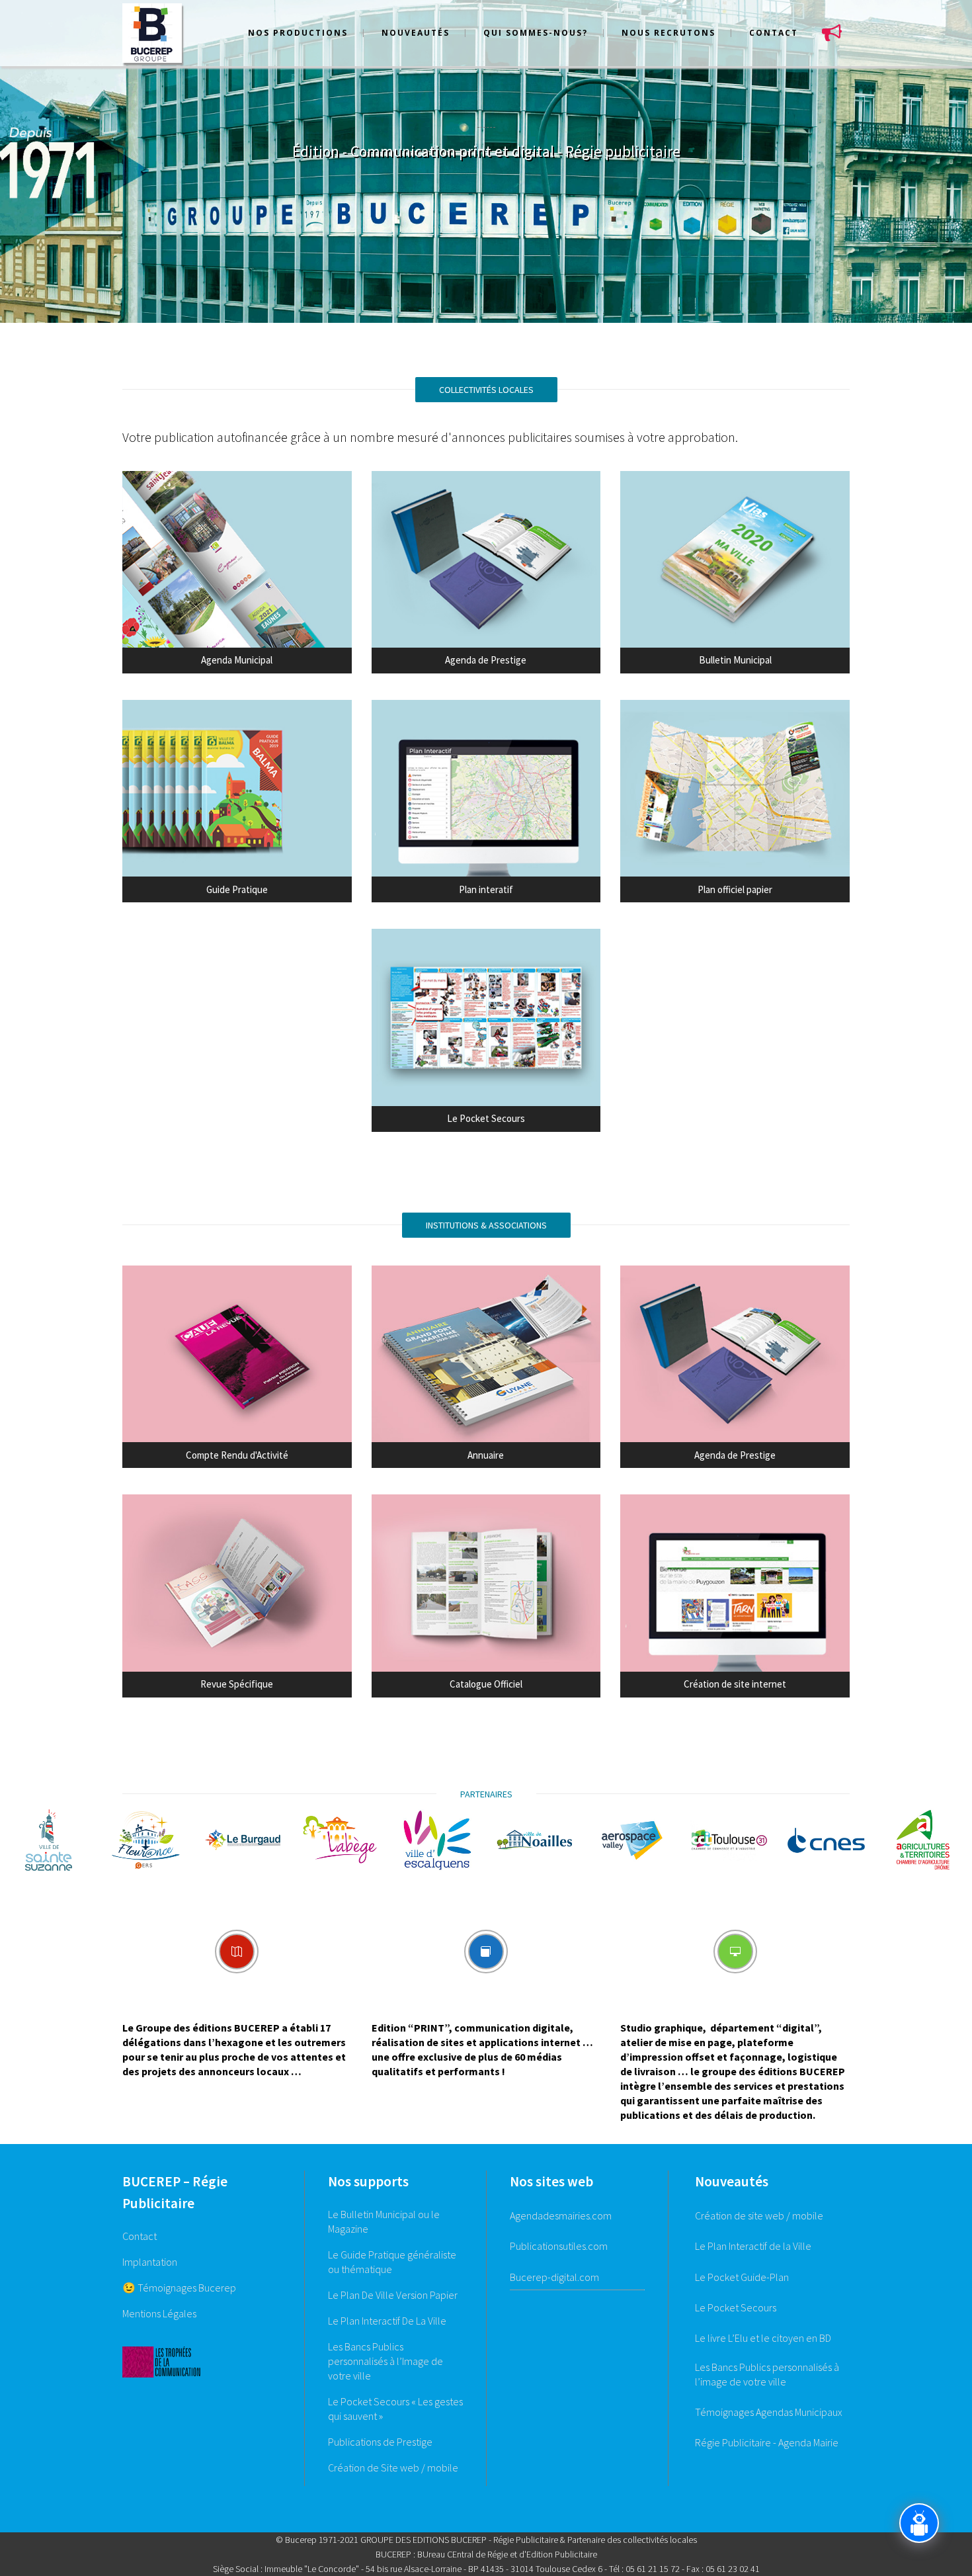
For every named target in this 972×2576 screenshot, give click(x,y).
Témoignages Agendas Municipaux (769, 2412)
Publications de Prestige (380, 2442)
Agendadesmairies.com (561, 2215)
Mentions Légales (159, 2313)
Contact (140, 2236)
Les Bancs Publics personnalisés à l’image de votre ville (767, 2374)
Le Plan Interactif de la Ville (753, 2246)
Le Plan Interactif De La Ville (387, 2321)
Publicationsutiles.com (559, 2246)
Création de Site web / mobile (393, 2468)
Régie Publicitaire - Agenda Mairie (767, 2442)
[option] (49, 1840)
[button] (23, 1840)
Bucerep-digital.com (554, 2277)
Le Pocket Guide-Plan (742, 2277)
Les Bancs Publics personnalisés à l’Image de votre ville (385, 2361)
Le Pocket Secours (736, 2307)
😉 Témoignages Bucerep (179, 2288)
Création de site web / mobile (759, 2215)
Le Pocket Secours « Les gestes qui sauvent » (395, 2409)
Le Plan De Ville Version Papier (393, 2295)
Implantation (150, 2262)
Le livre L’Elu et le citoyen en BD (763, 2338)
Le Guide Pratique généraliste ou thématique (392, 2262)
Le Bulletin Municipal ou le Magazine (384, 2221)
